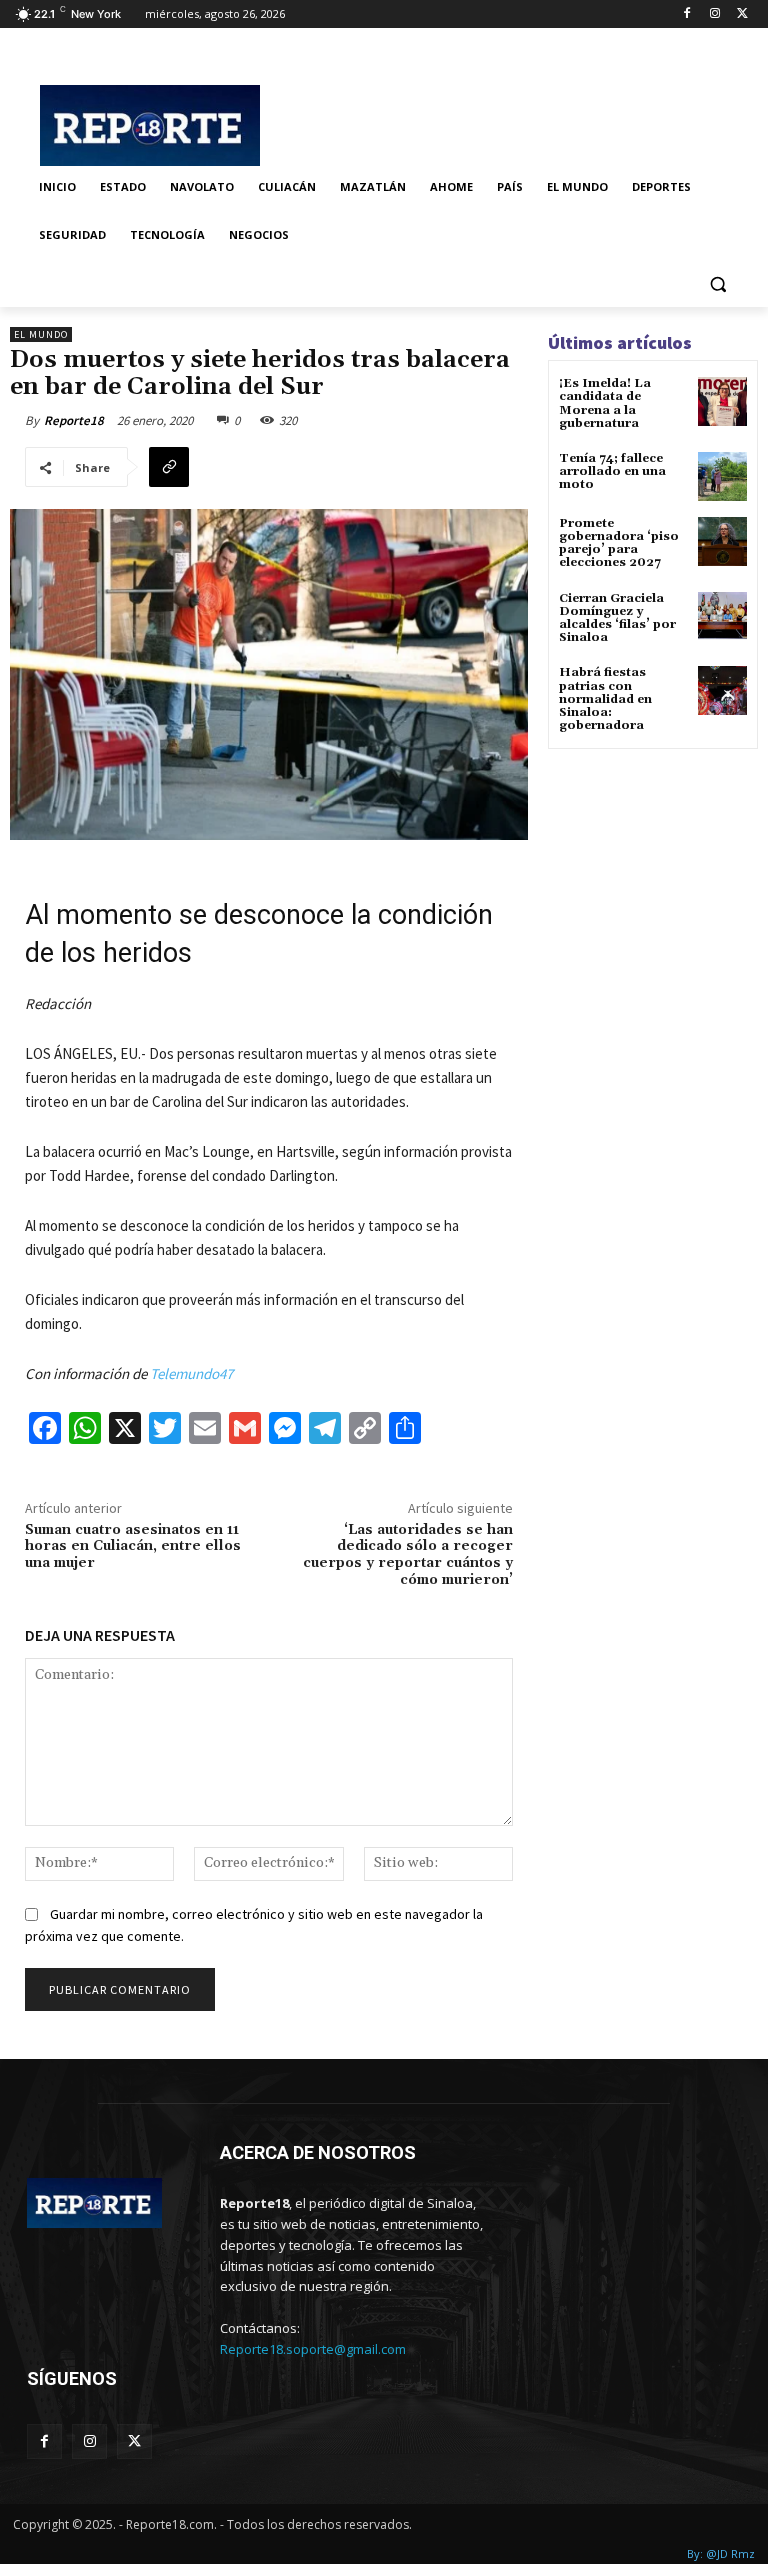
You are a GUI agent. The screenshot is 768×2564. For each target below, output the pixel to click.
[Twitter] (742, 14)
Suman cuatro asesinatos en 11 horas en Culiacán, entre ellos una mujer (133, 1547)
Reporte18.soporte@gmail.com (313, 2349)
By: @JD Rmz (721, 2553)
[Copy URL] (169, 467)
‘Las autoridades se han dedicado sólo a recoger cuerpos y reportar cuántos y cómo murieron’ (408, 1555)
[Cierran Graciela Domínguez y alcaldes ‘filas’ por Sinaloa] (722, 616)
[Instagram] (714, 14)
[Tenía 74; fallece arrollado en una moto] (722, 476)
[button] (717, 283)
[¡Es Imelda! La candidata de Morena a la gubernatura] (722, 401)
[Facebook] (687, 14)
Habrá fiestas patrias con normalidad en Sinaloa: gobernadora (605, 699)
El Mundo (41, 334)
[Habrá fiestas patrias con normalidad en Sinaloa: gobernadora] (722, 690)
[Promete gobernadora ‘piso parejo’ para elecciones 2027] (722, 541)
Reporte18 (74, 420)
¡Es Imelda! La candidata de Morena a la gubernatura (605, 403)
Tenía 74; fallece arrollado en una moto (612, 471)
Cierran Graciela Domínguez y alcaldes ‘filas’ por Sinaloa (617, 618)
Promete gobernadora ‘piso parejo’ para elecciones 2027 (619, 543)
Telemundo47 (191, 1373)
